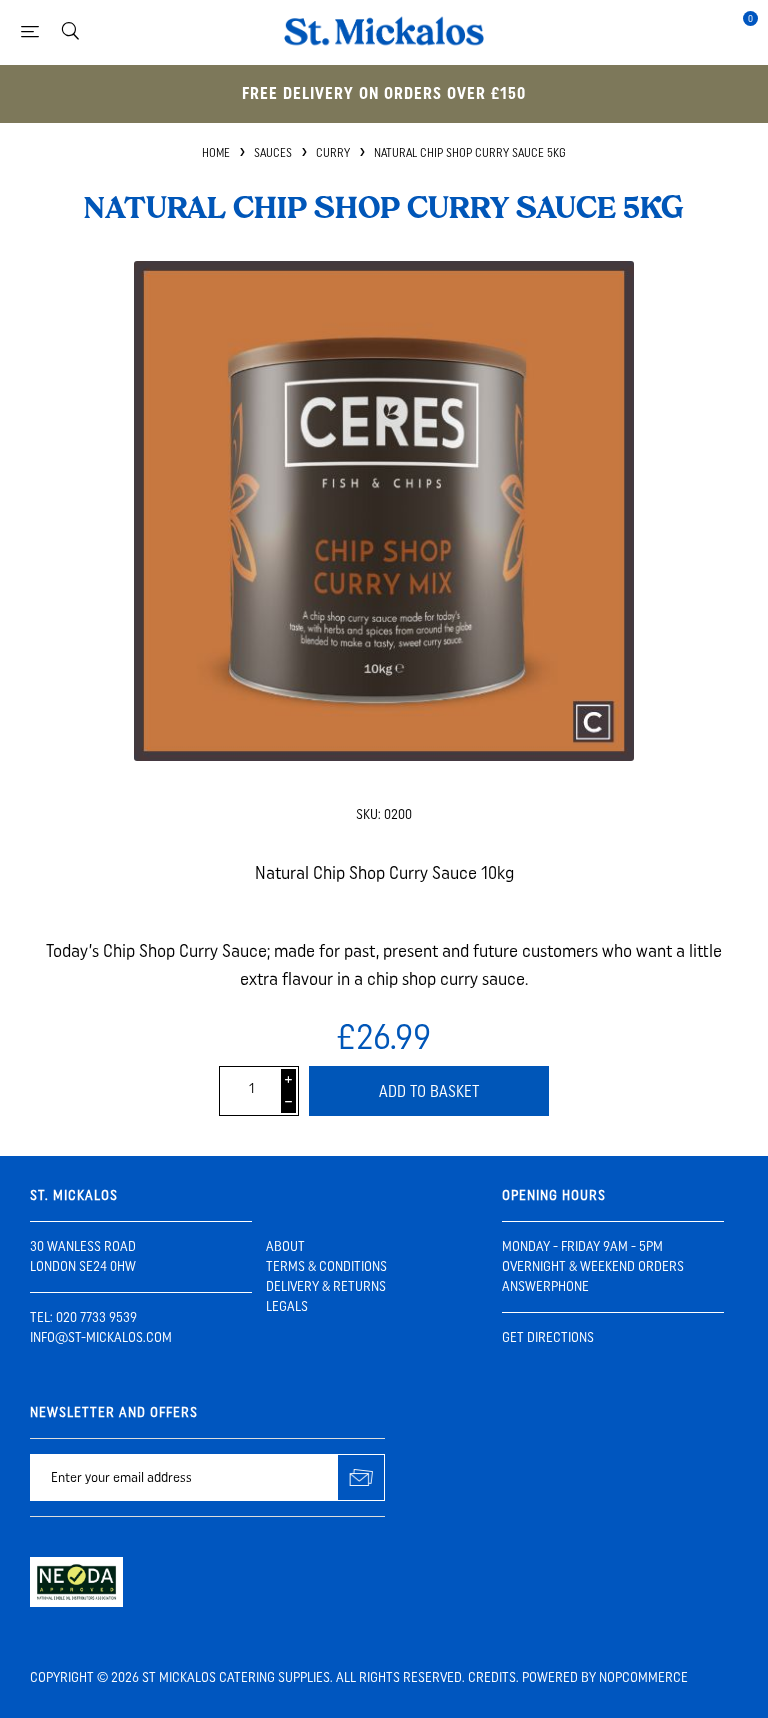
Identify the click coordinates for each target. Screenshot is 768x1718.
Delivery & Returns (326, 1286)
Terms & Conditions (326, 1266)
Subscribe (361, 1477)
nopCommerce (643, 1677)
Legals (287, 1306)
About (285, 1246)
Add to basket (429, 1091)
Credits (492, 1677)
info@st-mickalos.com (101, 1337)
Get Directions (548, 1337)
